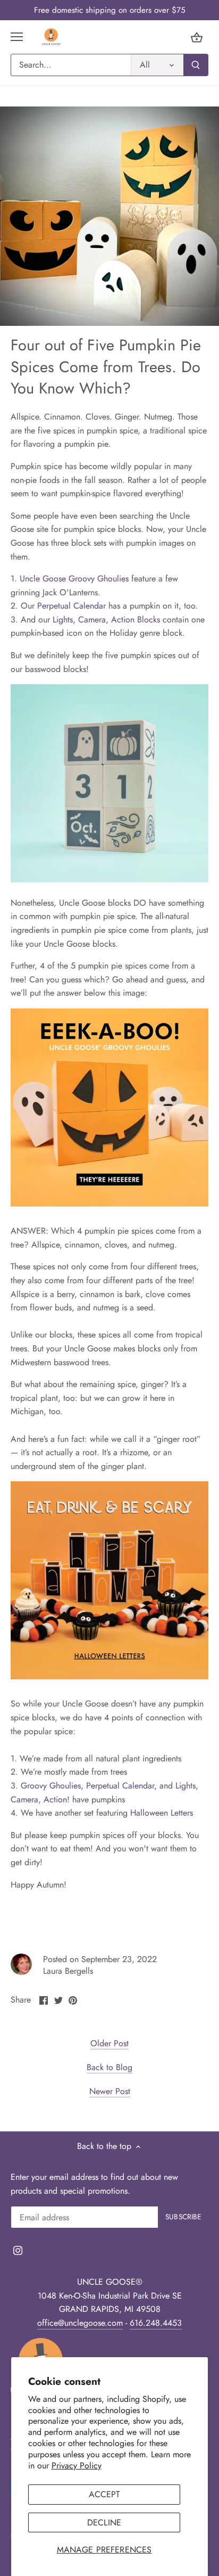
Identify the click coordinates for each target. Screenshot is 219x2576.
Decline (104, 2522)
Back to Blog (109, 2068)
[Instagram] (18, 2250)
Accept (104, 2494)
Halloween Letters (162, 1813)
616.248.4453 (156, 2323)
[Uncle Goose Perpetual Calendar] (109, 783)
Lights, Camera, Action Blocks (106, 620)
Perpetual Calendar (71, 606)
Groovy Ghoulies (51, 1786)
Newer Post (110, 2091)
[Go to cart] (197, 37)
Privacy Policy (77, 2466)
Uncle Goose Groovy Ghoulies (74, 579)
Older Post (109, 2044)
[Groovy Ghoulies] (109, 1204)
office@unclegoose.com (80, 2323)
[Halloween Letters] (109, 1676)
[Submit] (196, 65)
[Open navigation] (17, 37)
